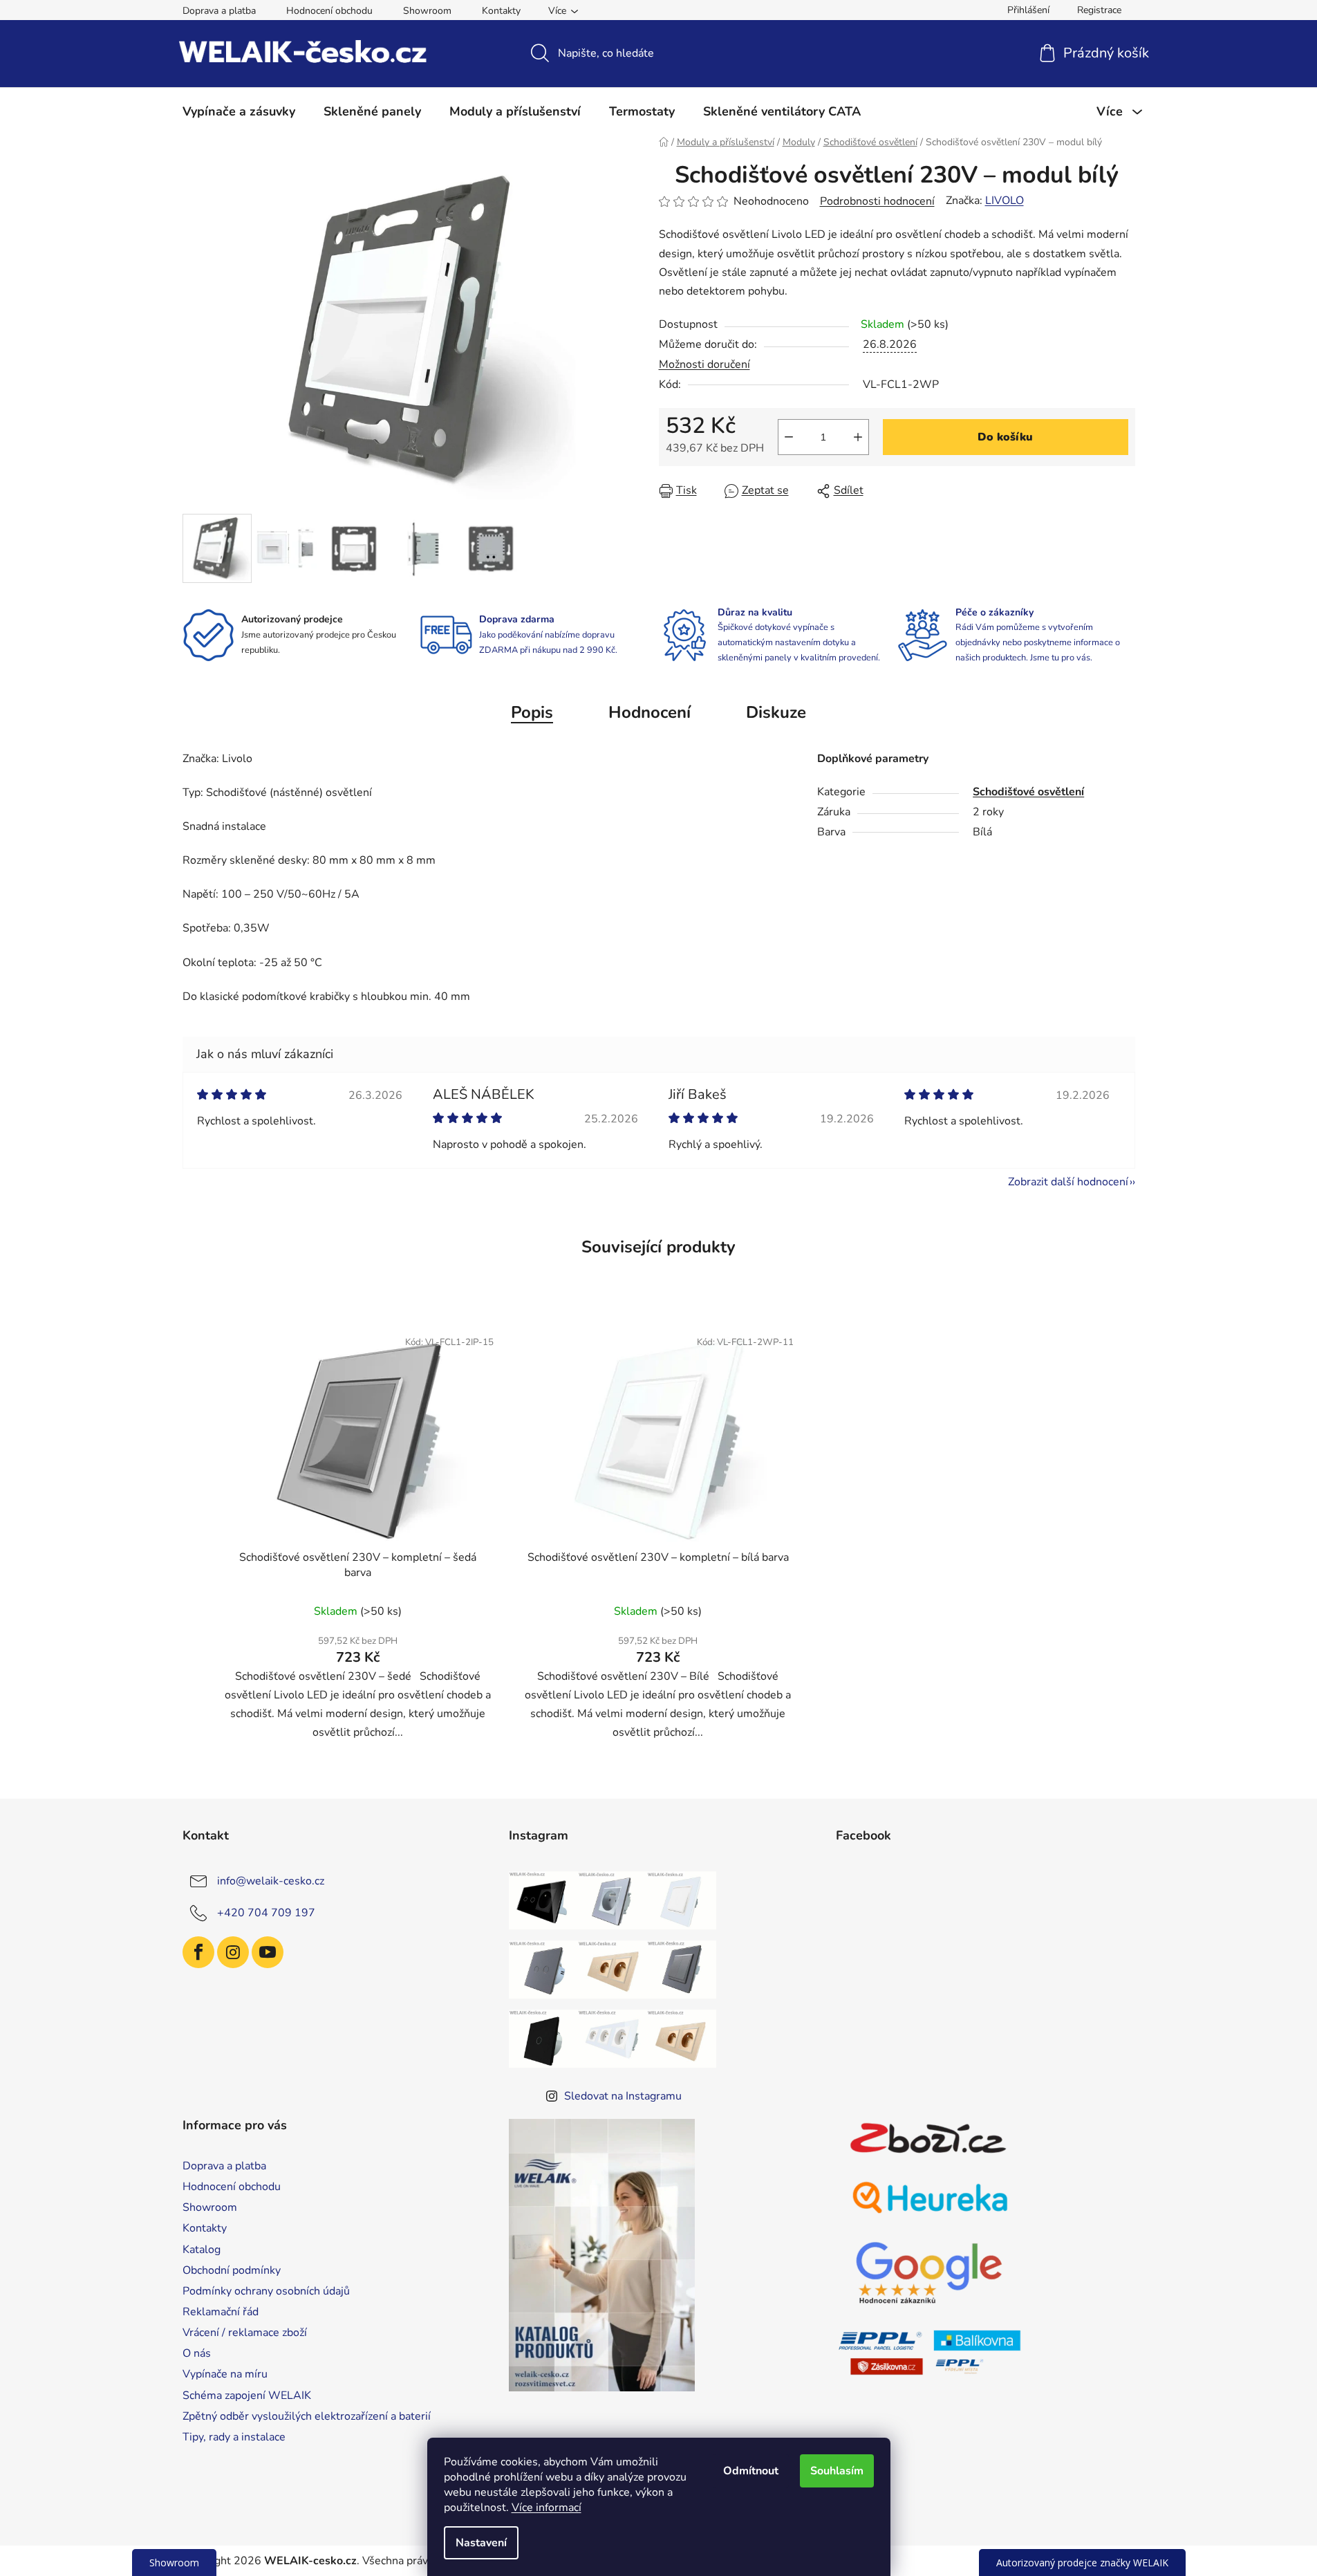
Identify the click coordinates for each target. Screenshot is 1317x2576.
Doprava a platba (219, 11)
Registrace (1099, 10)
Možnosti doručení (704, 364)
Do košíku (1005, 437)
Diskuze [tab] (776, 712)
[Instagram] (233, 1952)
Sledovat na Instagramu (623, 2096)
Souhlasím (837, 2471)
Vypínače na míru (225, 2374)
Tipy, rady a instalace (234, 2437)
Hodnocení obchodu (329, 11)
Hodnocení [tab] (650, 712)
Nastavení (481, 2543)
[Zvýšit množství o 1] (858, 437)
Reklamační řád (221, 2312)
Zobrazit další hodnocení (1068, 1182)
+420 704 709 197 (266, 1913)
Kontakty (501, 11)
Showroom (427, 11)
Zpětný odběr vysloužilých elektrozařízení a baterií (307, 2416)
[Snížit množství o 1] (789, 437)
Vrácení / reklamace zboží (245, 2333)
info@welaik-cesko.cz (271, 1881)
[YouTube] (268, 1952)
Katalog (202, 2250)
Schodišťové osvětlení (1028, 792)
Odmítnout (751, 2471)
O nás (197, 2353)
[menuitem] (239, 111)
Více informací (547, 2508)
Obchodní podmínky (232, 2270)
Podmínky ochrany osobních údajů (266, 2291)
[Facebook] (198, 1952)
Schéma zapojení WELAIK (247, 2396)
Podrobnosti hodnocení (877, 201)
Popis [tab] (532, 712)
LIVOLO (1005, 201)
